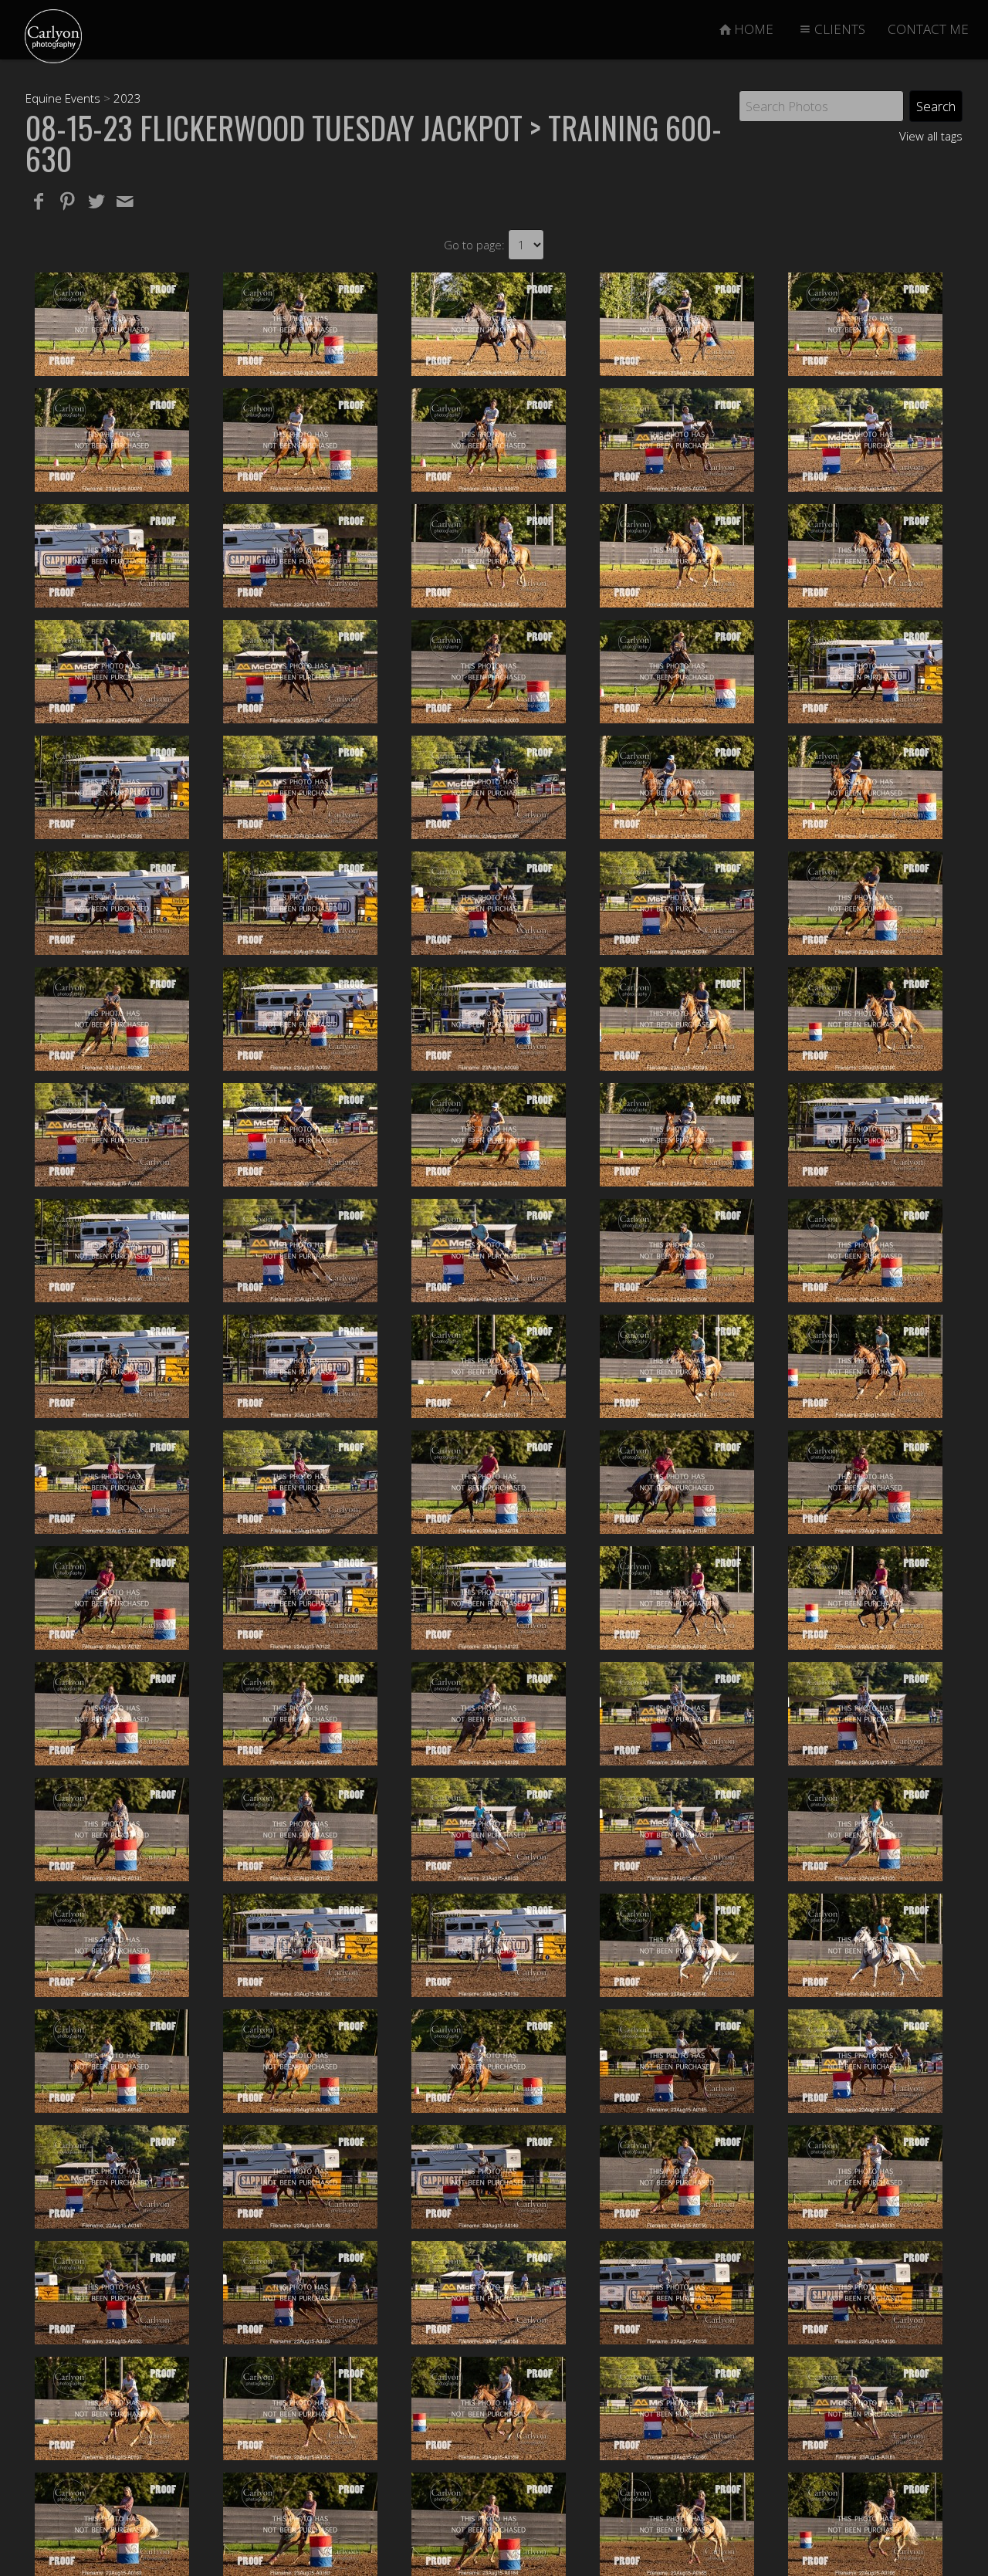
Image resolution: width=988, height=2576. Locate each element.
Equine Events (63, 98)
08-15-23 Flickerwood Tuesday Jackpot (274, 127)
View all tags (931, 136)
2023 (127, 98)
